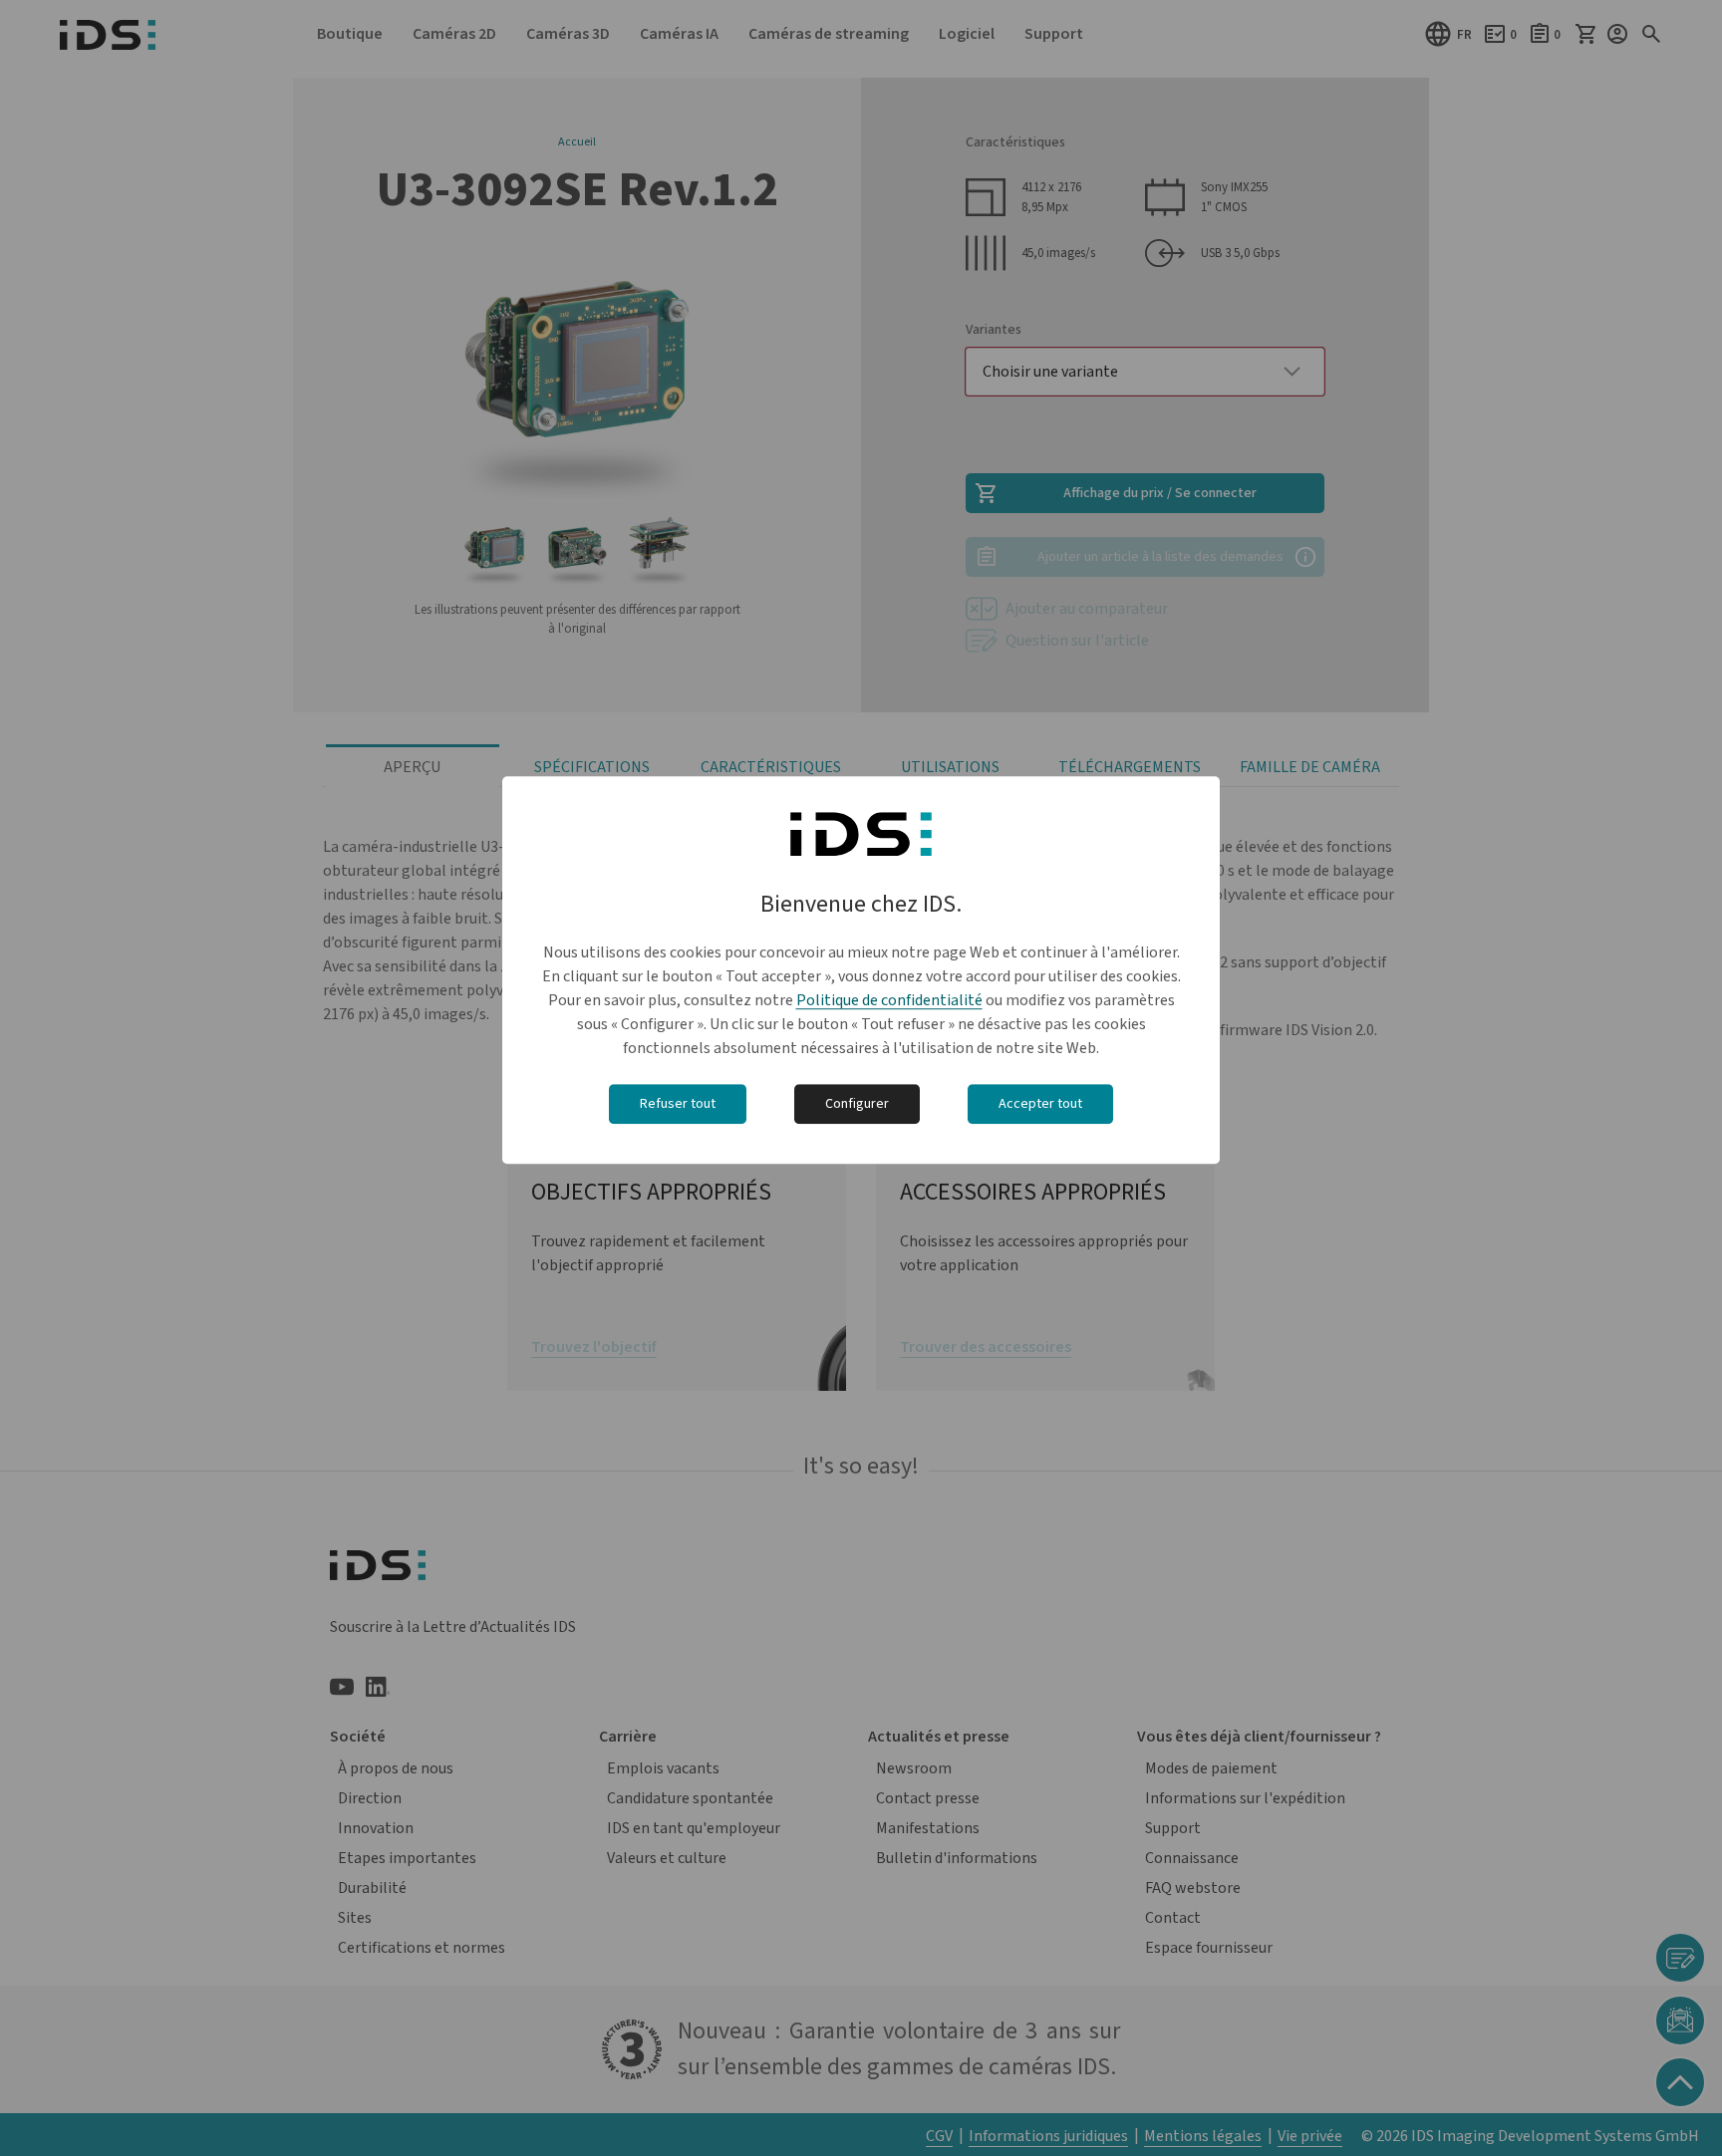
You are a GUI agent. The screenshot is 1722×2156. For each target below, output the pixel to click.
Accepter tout (1040, 1105)
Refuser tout (678, 1105)
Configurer (857, 1105)
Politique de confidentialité (889, 1001)
